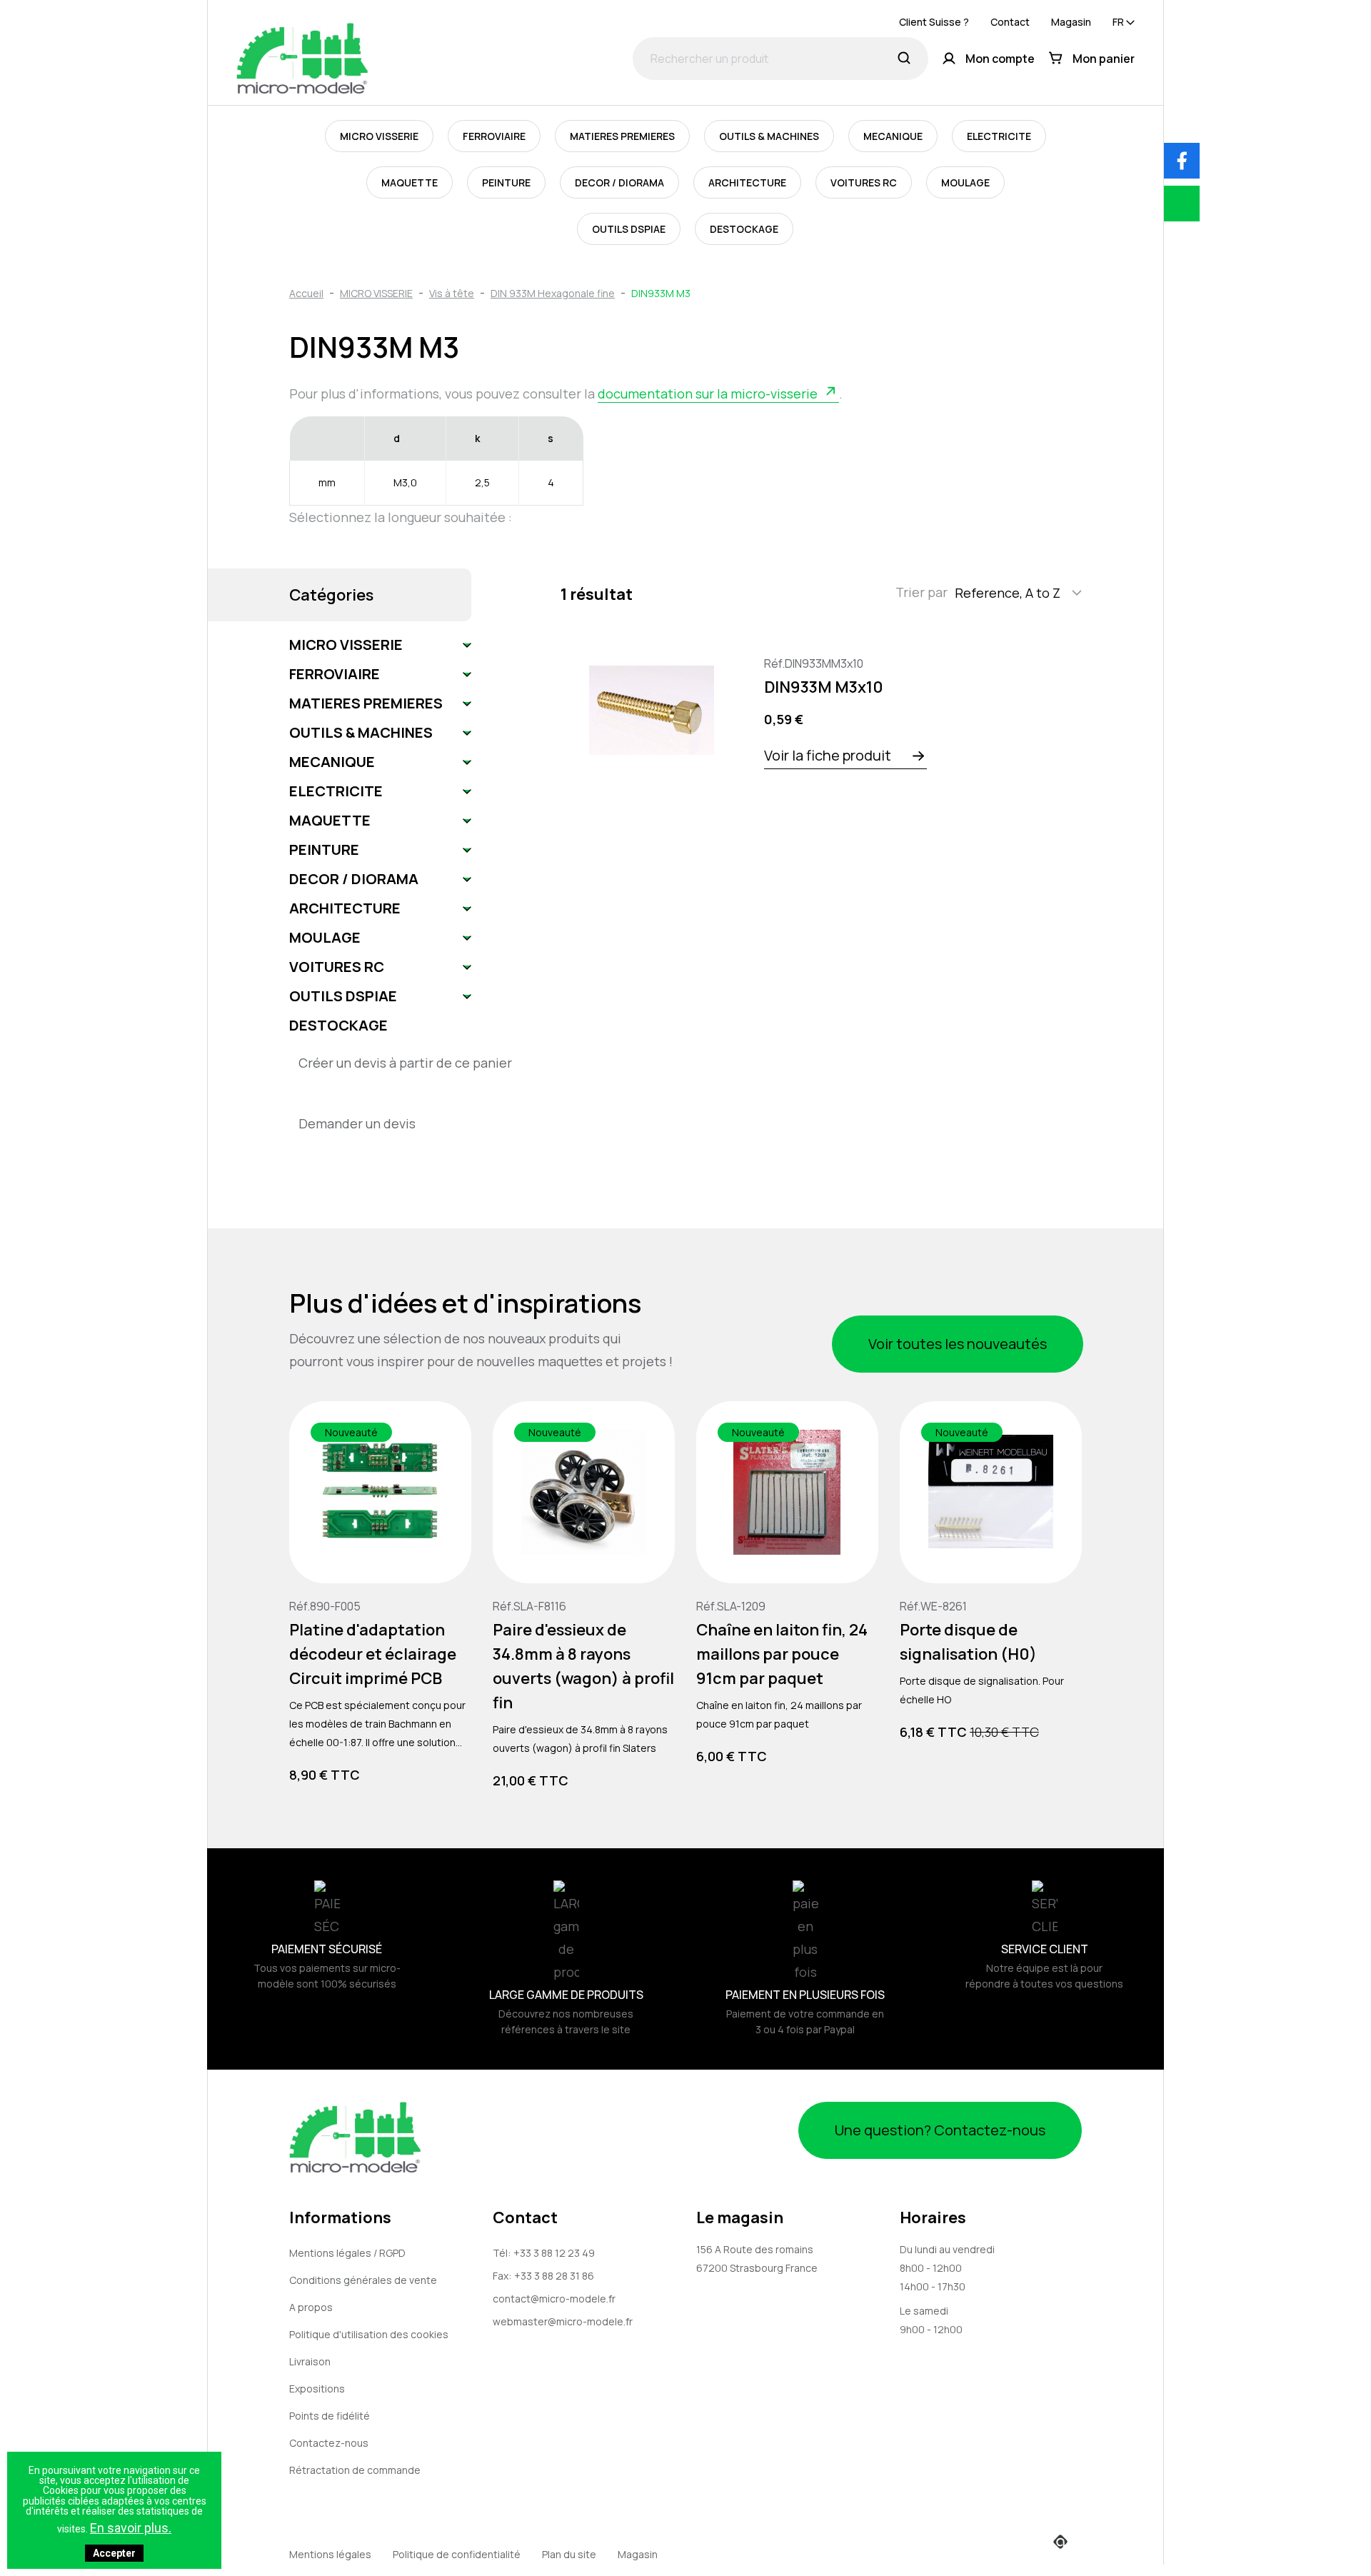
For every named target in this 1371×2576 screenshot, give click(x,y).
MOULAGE (965, 182)
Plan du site (569, 2554)
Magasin (1071, 22)
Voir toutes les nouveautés (958, 1344)
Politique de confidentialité (457, 2554)
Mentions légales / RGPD (347, 2253)
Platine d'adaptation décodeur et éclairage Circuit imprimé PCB (373, 1654)
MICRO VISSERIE (379, 136)
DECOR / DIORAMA (619, 182)
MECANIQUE (893, 136)
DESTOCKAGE (744, 229)
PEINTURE (506, 182)
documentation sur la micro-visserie (708, 394)
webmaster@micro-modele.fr (563, 2321)
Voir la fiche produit (828, 755)
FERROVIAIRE (494, 136)
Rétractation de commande (355, 2470)
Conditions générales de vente (363, 2280)
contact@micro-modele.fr (554, 2299)
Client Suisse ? (934, 22)
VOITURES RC (864, 182)
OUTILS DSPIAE (629, 229)
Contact (1010, 22)
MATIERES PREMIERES (622, 136)
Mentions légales (330, 2554)
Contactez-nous (329, 2443)
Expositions (317, 2389)
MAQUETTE (410, 182)
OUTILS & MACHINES (769, 136)
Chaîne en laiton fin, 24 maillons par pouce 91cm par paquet (782, 1654)
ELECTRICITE (999, 136)
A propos (311, 2307)
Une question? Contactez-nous (940, 2130)
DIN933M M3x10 (824, 687)
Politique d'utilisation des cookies (369, 2334)
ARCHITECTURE (747, 182)
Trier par (921, 592)
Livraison (310, 2361)
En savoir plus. (131, 2528)
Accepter (114, 2553)
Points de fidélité (330, 2416)
